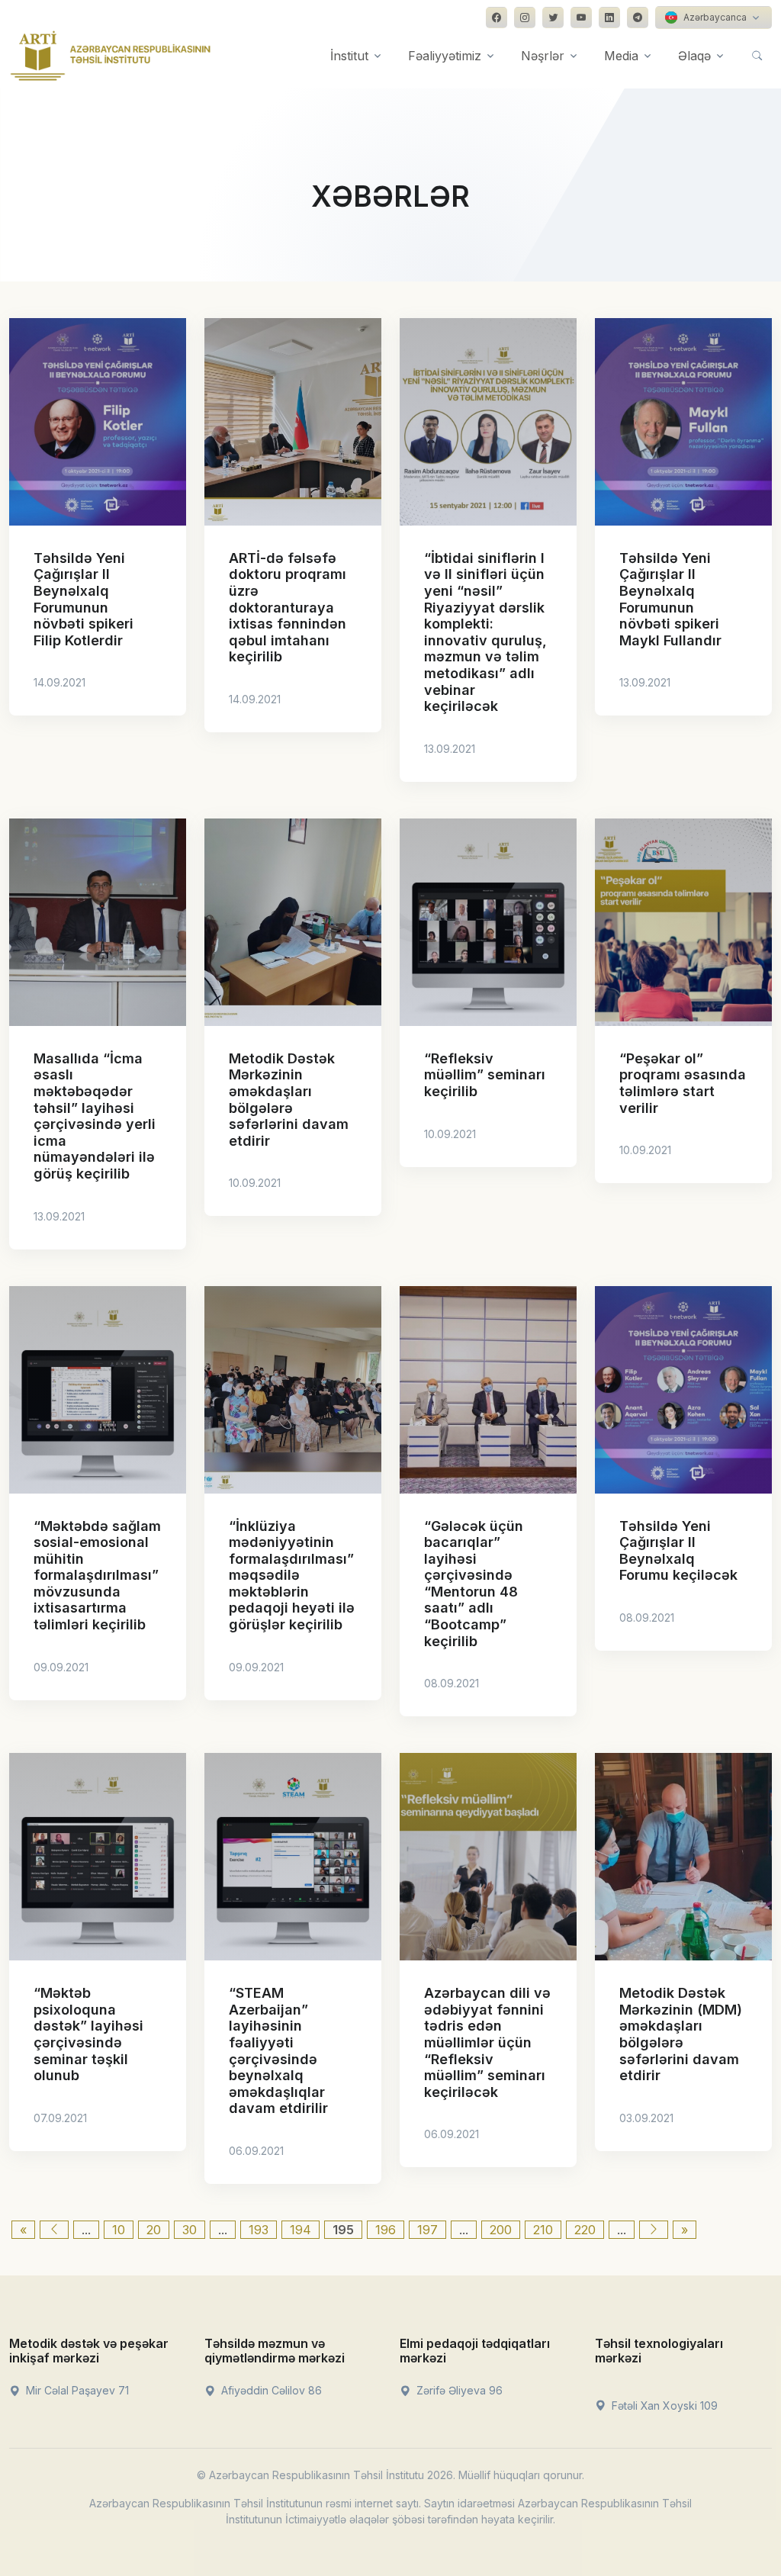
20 (154, 2230)
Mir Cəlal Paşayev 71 (76, 2390)
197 (427, 2230)
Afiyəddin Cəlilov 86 (270, 2390)
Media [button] (621, 56)
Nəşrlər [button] (543, 56)
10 (119, 2230)
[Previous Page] (54, 2230)
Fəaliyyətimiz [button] (445, 56)
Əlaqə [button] (694, 56)
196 (386, 2230)
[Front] (111, 56)
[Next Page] (654, 2230)
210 (543, 2230)
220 (585, 2230)
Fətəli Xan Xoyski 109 (663, 2406)
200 (501, 2230)
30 (190, 2230)
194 (301, 2230)
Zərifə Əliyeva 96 (458, 2390)
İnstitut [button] (349, 56)
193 (259, 2230)
